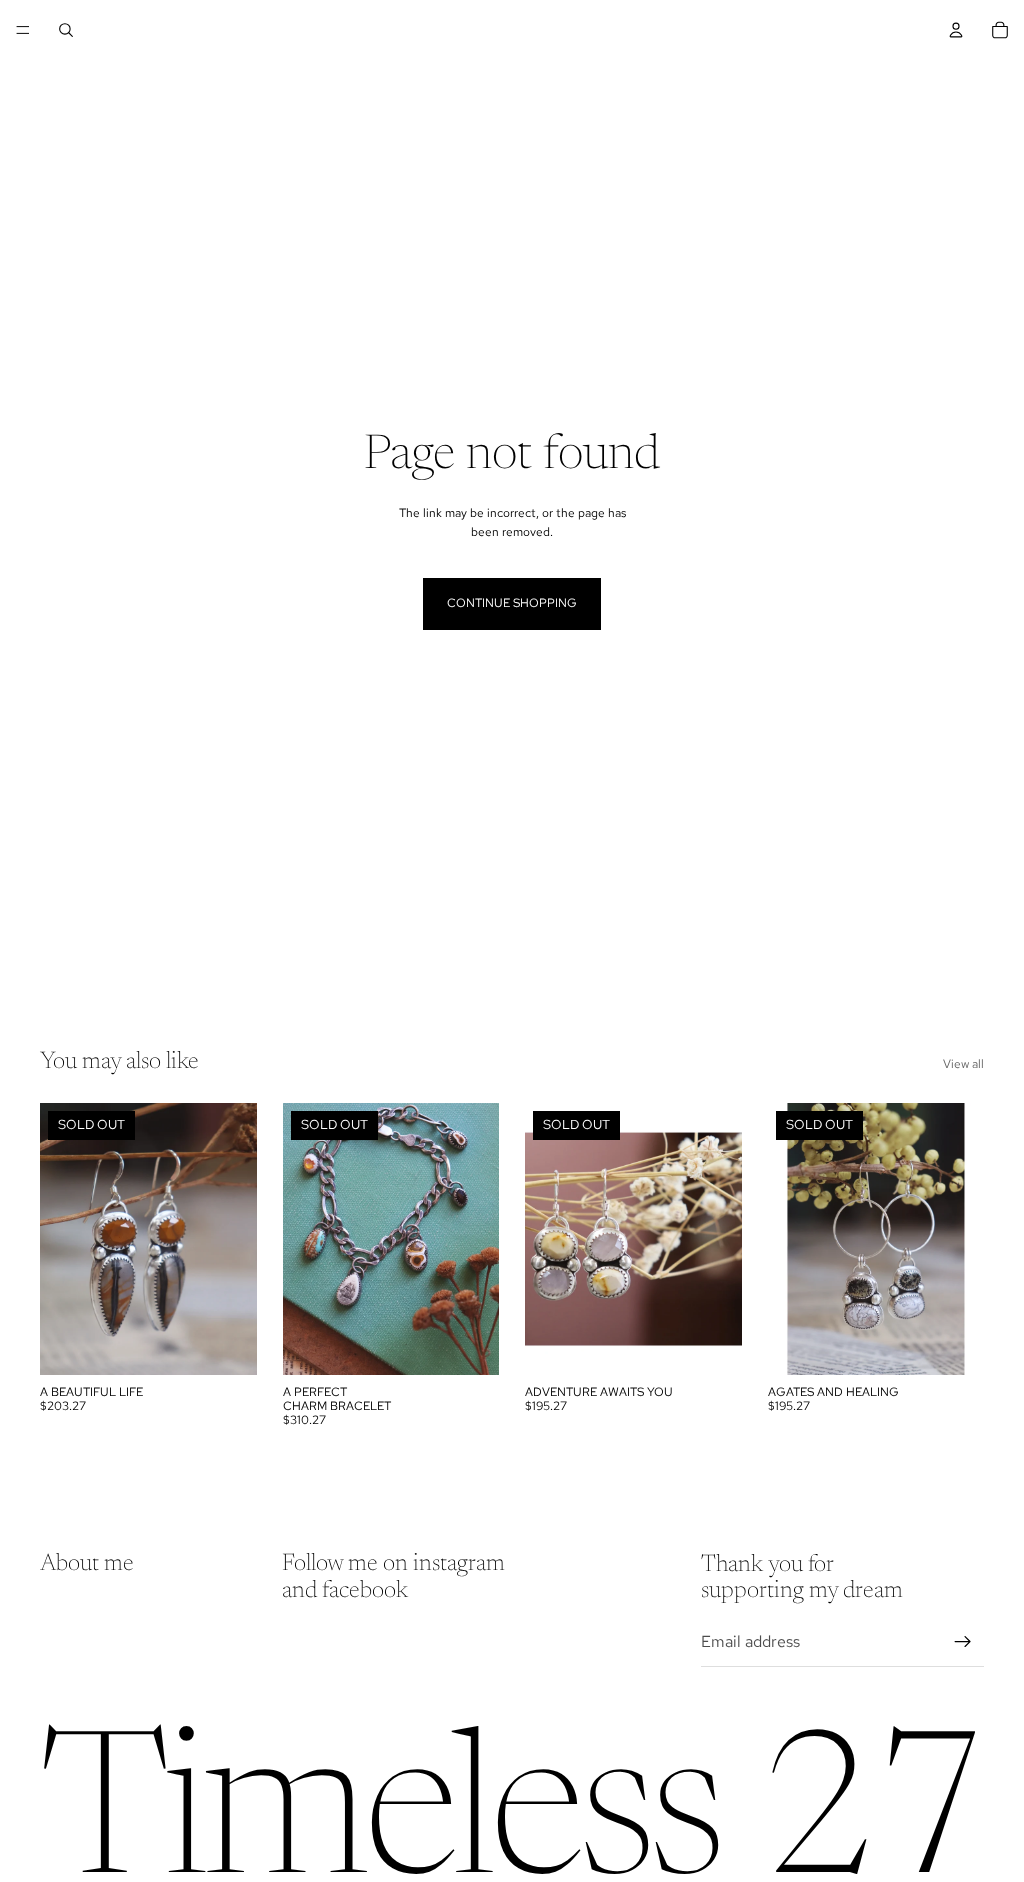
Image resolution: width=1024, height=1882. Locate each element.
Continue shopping (512, 603)
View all (963, 1064)
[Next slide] (235, 1239)
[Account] (956, 30)
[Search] (66, 30)
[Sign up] (963, 1641)
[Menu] (23, 30)
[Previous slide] (62, 1239)
